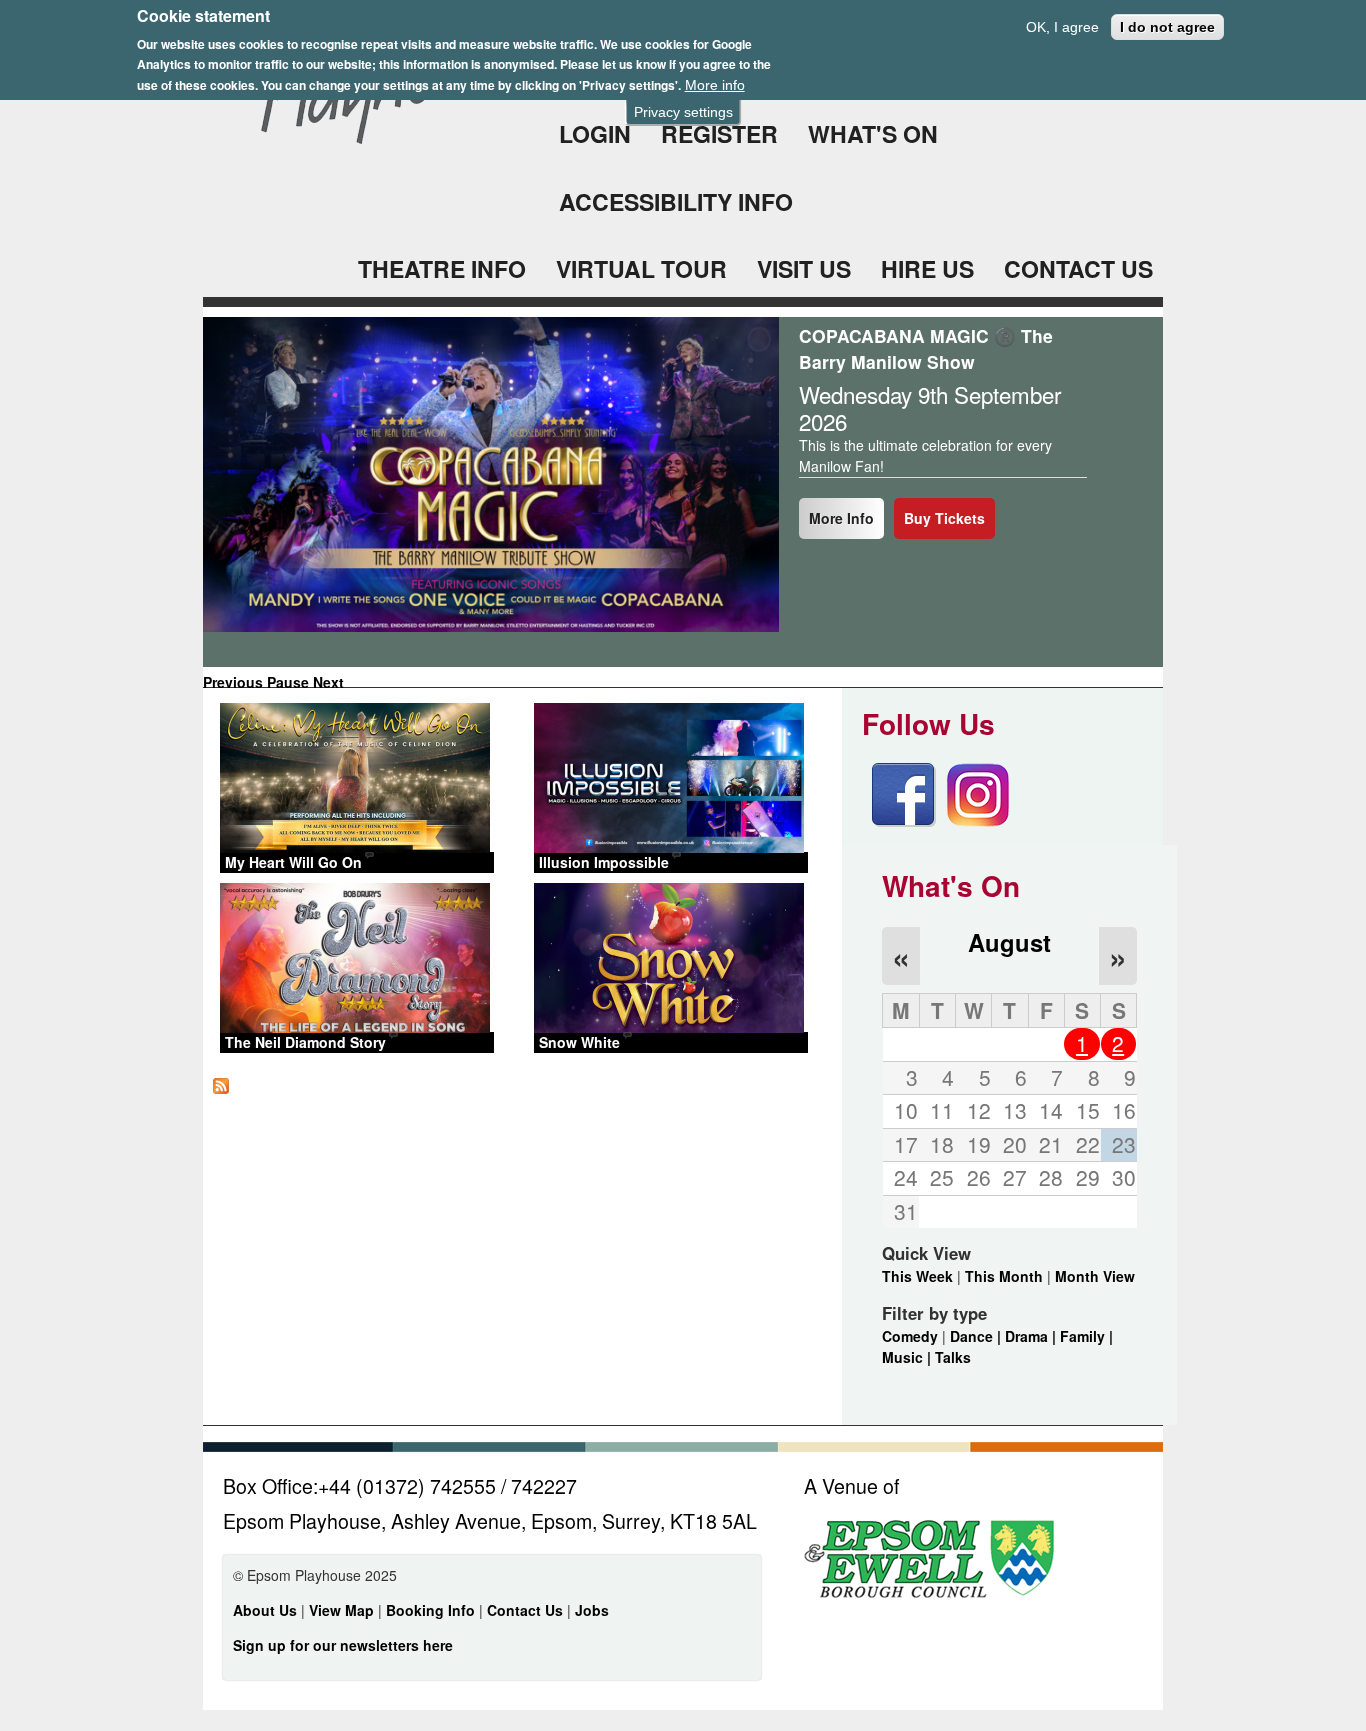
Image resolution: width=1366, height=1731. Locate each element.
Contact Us (527, 1610)
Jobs (592, 1610)
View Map (343, 1610)
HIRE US (927, 268)
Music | (908, 1357)
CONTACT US (1078, 268)
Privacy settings (683, 112)
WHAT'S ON (873, 133)
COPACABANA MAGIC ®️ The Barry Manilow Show (926, 348)
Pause (288, 682)
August (1009, 942)
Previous (233, 682)
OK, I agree (1062, 27)
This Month (1004, 1276)
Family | (1086, 1336)
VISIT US (804, 268)
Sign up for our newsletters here (343, 1645)
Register (719, 133)
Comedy (910, 1336)
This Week (917, 1276)
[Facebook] (904, 821)
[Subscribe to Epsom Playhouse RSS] (221, 1088)
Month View (1095, 1276)
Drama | (1032, 1336)
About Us (265, 1610)
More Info (841, 518)
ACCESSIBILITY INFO (676, 201)
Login (595, 133)
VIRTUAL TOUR (641, 268)
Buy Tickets (944, 518)
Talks (953, 1357)
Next (328, 682)
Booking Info (430, 1610)
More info (715, 85)
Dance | (977, 1336)
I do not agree (1167, 27)
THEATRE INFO (442, 268)
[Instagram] (978, 821)
